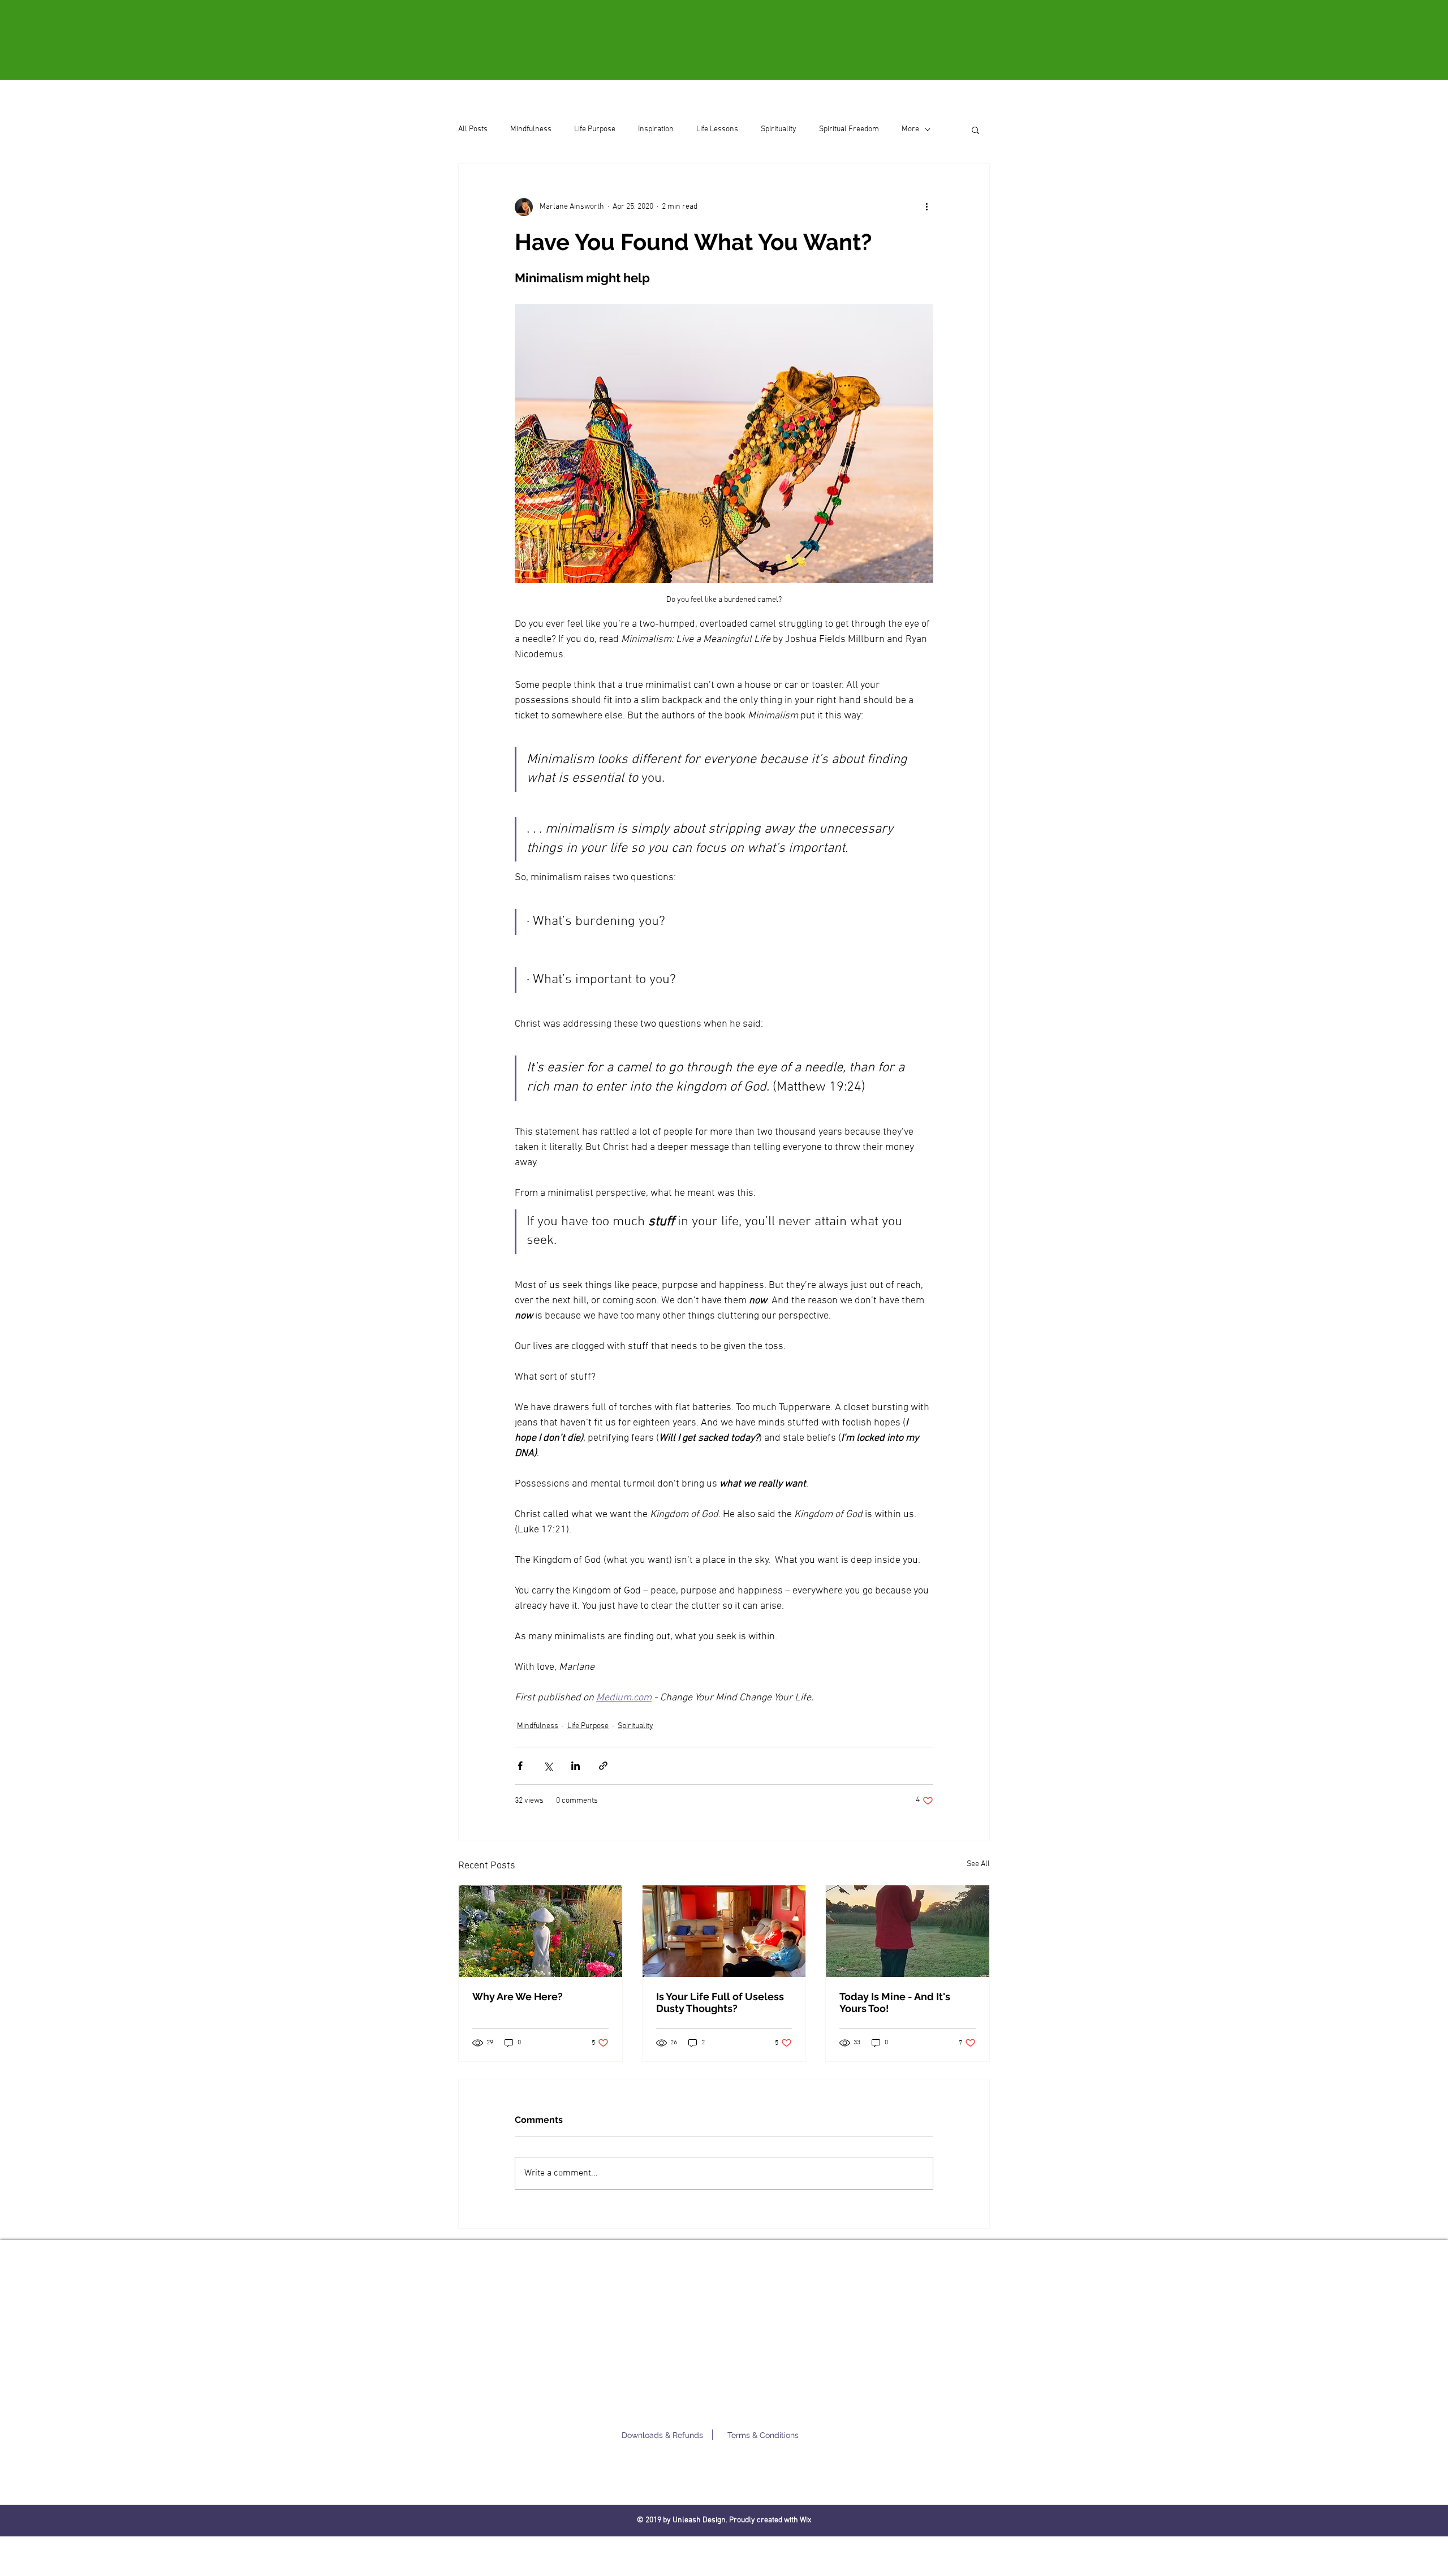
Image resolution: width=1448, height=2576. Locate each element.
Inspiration (656, 129)
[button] (975, 130)
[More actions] (926, 207)
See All (978, 1864)
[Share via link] (603, 1766)
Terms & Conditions (763, 2435)
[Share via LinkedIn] (576, 1766)
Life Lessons (717, 129)
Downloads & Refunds (662, 2435)
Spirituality (779, 129)
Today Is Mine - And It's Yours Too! (895, 2002)
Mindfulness (531, 129)
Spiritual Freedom (849, 129)
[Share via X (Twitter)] (548, 1766)
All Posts (473, 129)
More (910, 129)
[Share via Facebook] (520, 1766)
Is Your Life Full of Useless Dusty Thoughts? (720, 2002)
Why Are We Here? (518, 1996)
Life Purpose (595, 129)
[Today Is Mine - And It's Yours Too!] (908, 1931)
